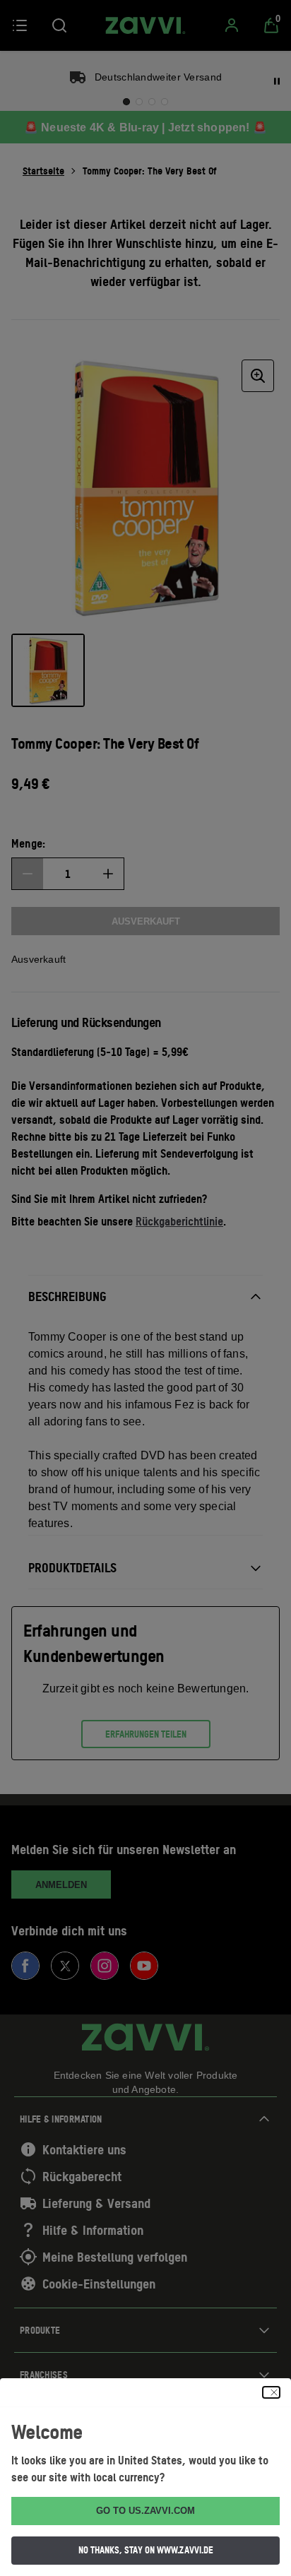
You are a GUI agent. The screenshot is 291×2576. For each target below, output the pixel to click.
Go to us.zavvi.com (145, 2511)
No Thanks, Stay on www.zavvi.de (146, 2550)
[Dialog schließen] (271, 2392)
